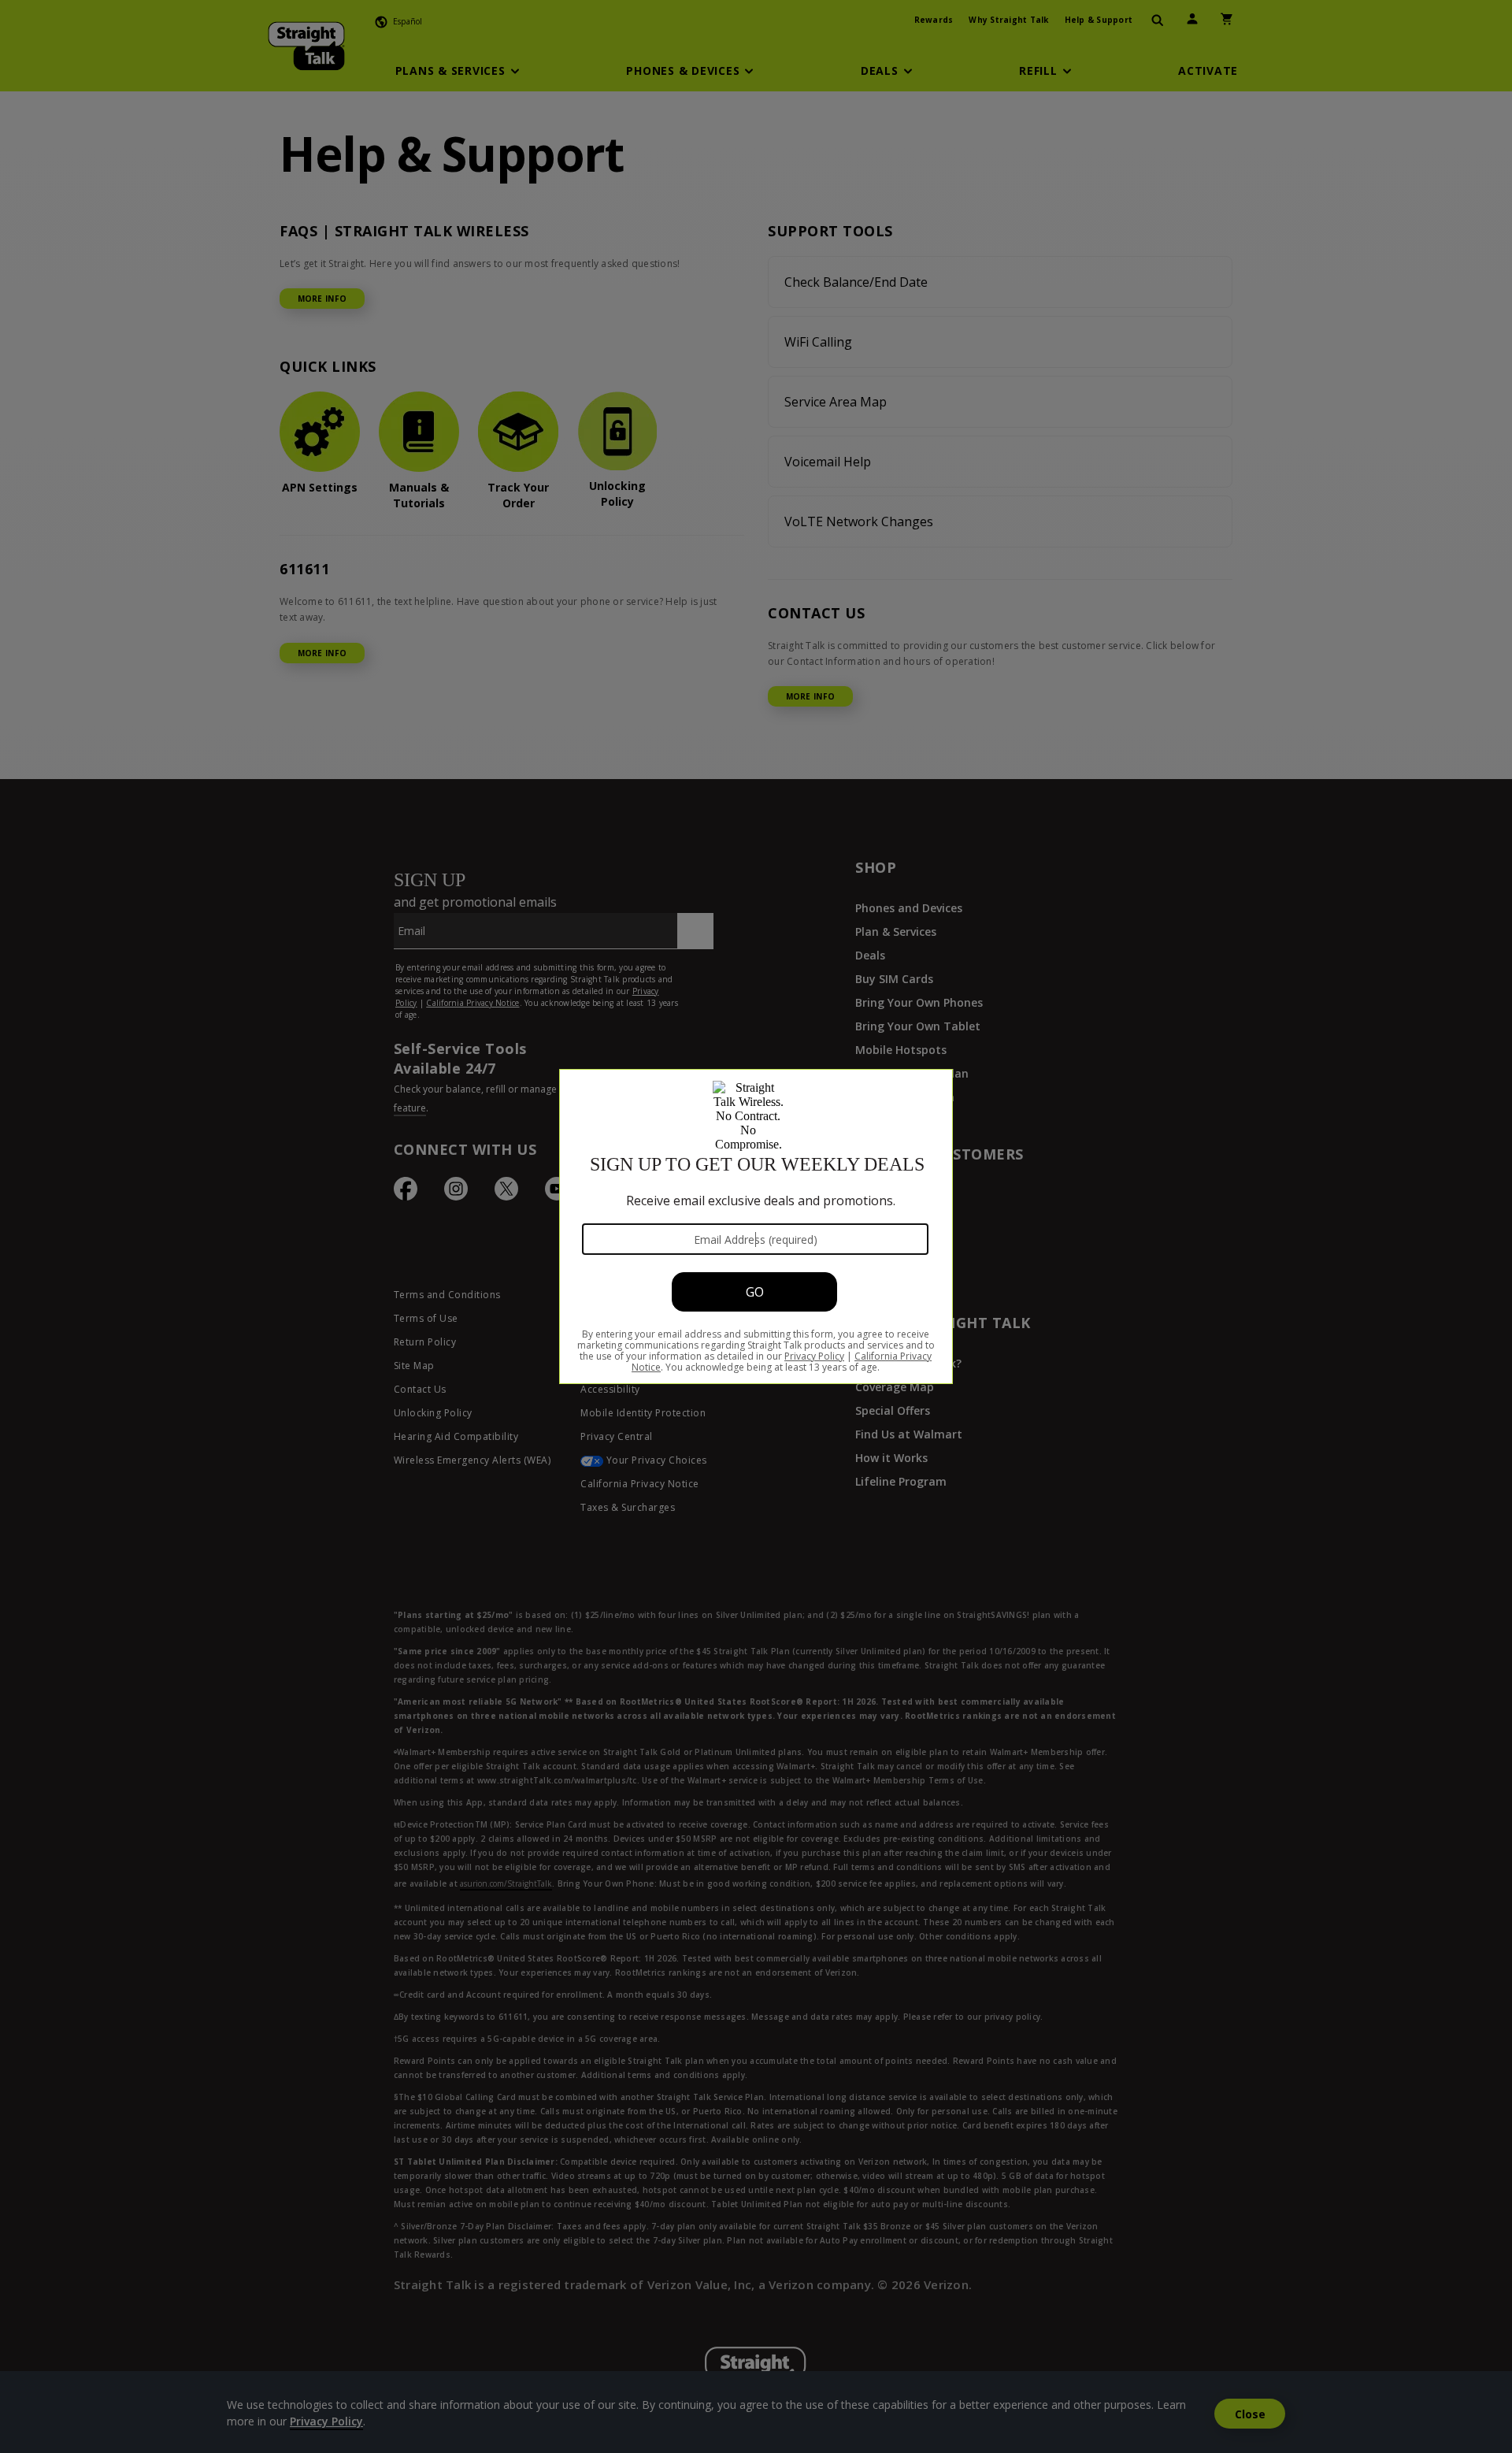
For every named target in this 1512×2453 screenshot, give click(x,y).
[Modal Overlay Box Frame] (756, 1226)
